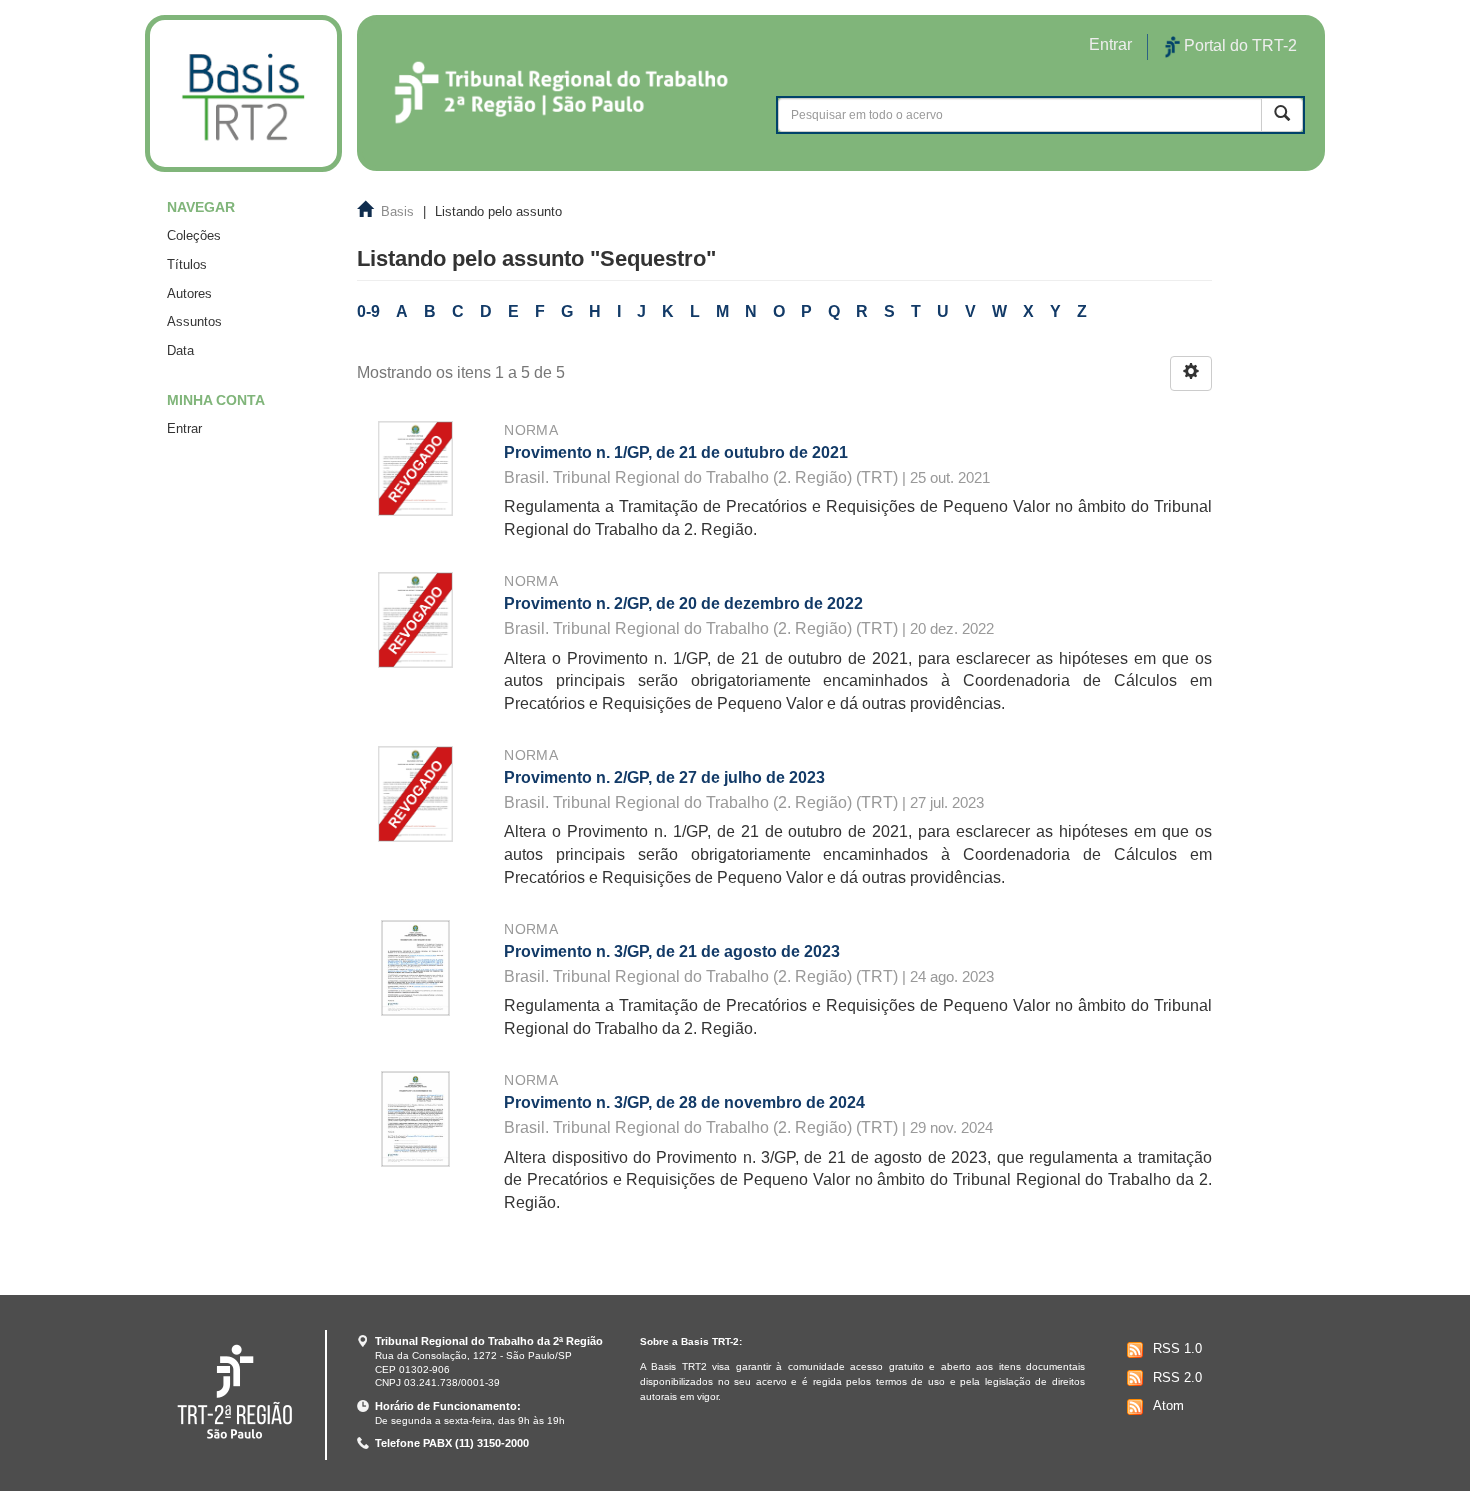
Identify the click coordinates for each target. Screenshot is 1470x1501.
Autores (189, 293)
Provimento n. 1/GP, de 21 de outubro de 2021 (676, 452)
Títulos (187, 264)
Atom (1168, 1405)
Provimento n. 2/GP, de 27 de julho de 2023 (664, 777)
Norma (531, 430)
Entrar (184, 428)
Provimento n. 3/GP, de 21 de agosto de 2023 (672, 951)
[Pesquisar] (1282, 114)
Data (180, 350)
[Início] (243, 93)
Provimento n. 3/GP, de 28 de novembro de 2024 (684, 1102)
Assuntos (194, 321)
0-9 (368, 311)
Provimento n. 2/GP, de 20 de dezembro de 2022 (683, 603)
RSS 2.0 (1177, 1377)
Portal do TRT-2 (1238, 45)
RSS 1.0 (1177, 1348)
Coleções (194, 235)
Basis (397, 211)
